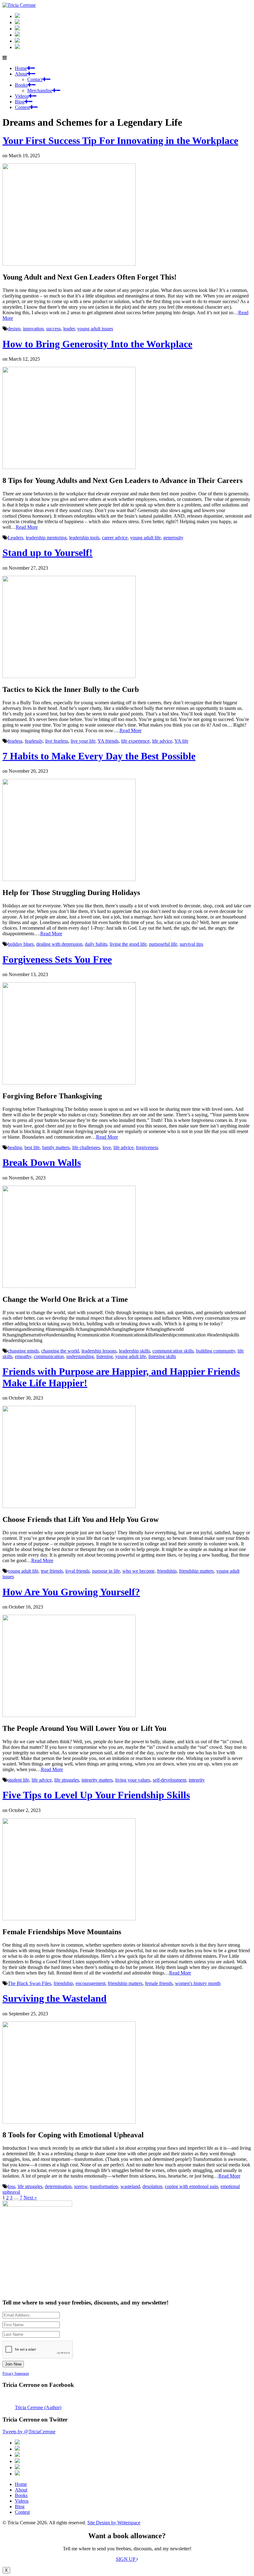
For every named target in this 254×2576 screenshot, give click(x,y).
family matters (56, 1147)
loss (11, 2186)
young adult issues (95, 329)
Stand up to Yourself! (48, 553)
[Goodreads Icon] (17, 35)
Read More (27, 527)
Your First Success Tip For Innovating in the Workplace (120, 141)
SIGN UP (126, 2559)
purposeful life (163, 944)
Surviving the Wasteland (55, 1998)
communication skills (173, 1351)
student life (18, 1780)
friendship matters (196, 1571)
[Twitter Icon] (17, 41)
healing (15, 1147)
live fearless (57, 741)
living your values (133, 1780)
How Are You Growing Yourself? (71, 1592)
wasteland (130, 2186)
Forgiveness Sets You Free (57, 959)
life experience (135, 741)
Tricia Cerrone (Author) (38, 2407)
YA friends (108, 741)
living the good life (128, 944)
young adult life (145, 538)
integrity (197, 1780)
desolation (152, 2186)
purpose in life (106, 1571)
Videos (22, 96)
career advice (115, 538)
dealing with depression (59, 944)
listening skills (162, 1356)
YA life (181, 741)
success (53, 329)
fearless (15, 741)
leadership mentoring (46, 538)
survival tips (191, 944)
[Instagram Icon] (17, 16)
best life (32, 1147)
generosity (173, 538)
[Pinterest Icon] (17, 47)
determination (58, 2186)
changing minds (23, 1351)
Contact (35, 79)
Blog (20, 102)
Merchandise (40, 91)
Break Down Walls (42, 1162)
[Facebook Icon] (17, 29)
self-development (169, 1780)
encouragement (90, 1983)
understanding (80, 1356)
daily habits (96, 944)
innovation (33, 329)
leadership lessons (99, 1351)
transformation (104, 2186)
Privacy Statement (16, 2374)
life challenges (86, 1147)
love (107, 1147)
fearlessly (34, 741)
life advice (162, 741)
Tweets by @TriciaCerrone (29, 2432)
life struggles (67, 1780)
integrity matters (97, 1780)
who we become (138, 1571)
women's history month (198, 1983)
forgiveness (147, 1147)
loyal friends (77, 1571)
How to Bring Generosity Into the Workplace (97, 344)
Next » (30, 2198)
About (21, 74)
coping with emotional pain (191, 2186)
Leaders (15, 538)
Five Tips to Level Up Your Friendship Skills (96, 1795)
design (14, 329)
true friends (52, 1571)
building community (216, 1351)
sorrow (81, 2186)
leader (69, 329)
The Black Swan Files (29, 1983)
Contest (22, 107)
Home (21, 68)
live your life (83, 741)
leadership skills (134, 1351)
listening (105, 1356)
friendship (167, 1571)
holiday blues (21, 944)
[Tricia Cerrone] (19, 5)
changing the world (60, 1351)
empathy (23, 1356)
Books (21, 85)
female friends (159, 1983)
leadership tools (84, 538)
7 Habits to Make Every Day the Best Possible (99, 756)
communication (49, 1356)
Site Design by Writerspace (114, 2523)
